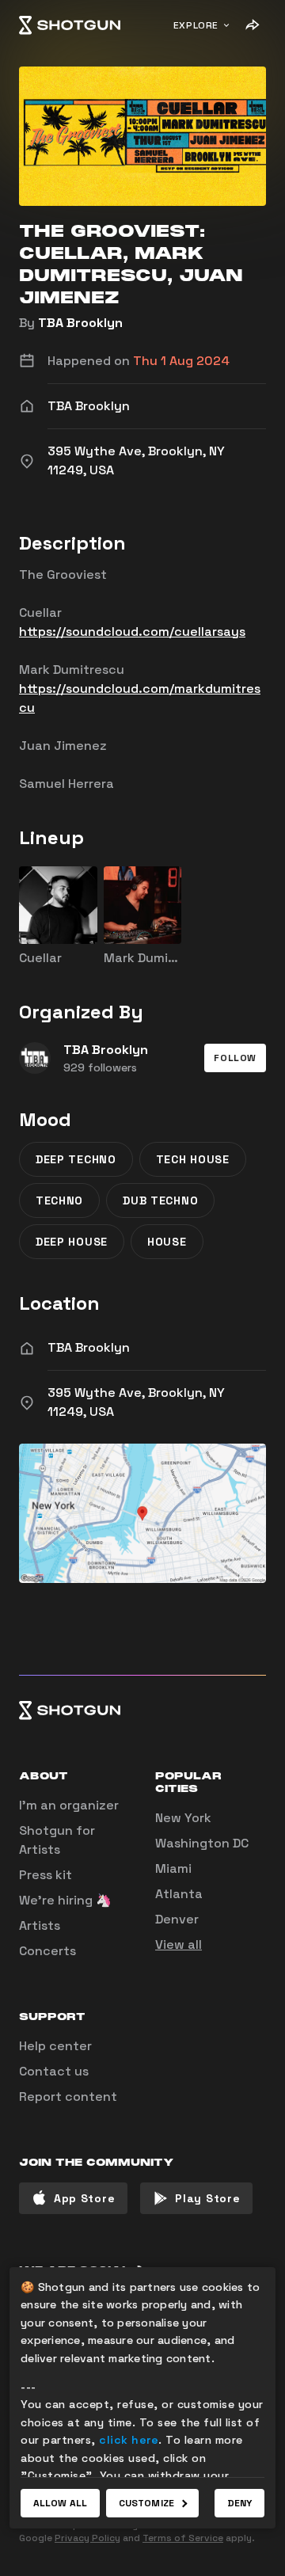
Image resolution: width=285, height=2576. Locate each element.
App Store (84, 2198)
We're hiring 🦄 (65, 1900)
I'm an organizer (69, 1805)
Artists (40, 1925)
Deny (239, 2503)
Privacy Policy (87, 2538)
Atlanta (179, 1894)
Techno (59, 1200)
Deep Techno (76, 1159)
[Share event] (252, 25)
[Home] (70, 25)
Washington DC (202, 1843)
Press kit (46, 1875)
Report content (68, 2097)
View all (179, 1944)
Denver (177, 1919)
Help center (55, 2046)
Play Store (207, 2198)
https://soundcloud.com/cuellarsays (132, 632)
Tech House (193, 1159)
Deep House (72, 1242)
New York (183, 1818)
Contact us (54, 2071)
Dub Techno (160, 1200)
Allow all (60, 2503)
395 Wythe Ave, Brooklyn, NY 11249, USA (136, 1402)
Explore (196, 25)
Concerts (47, 1951)
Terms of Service (183, 2538)
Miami (173, 1868)
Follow (235, 1058)
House (167, 1242)
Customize (146, 2503)
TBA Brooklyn (80, 323)
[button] (235, 1058)
